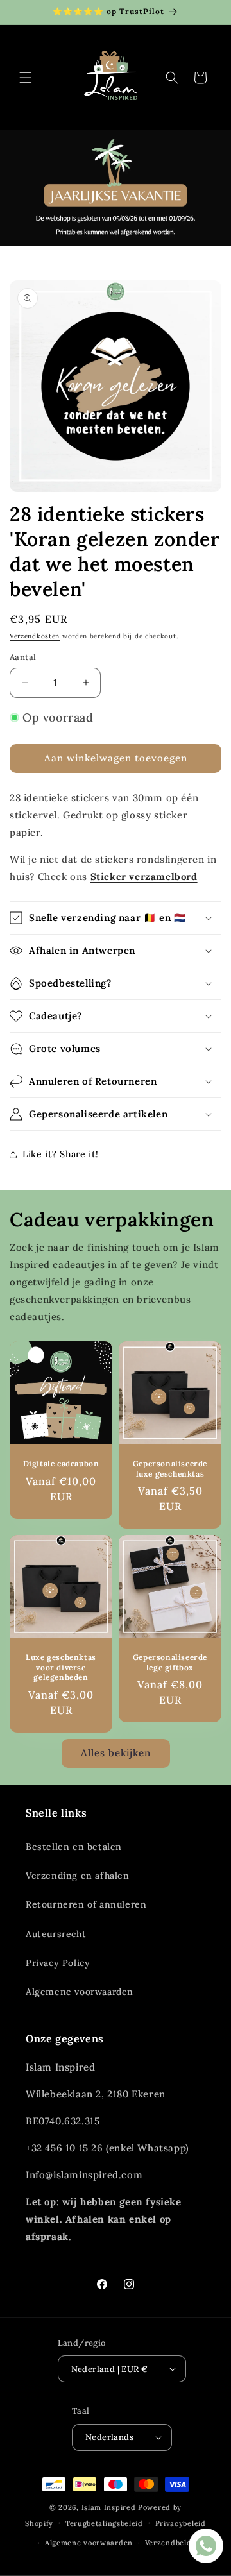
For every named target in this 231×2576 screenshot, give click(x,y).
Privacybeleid (181, 2523)
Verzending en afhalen (78, 1876)
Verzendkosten (35, 636)
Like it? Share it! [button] (61, 1154)
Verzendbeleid (172, 2543)
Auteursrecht (56, 1934)
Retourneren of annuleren (86, 1904)
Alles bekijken (116, 1753)
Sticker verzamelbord (144, 877)
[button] (26, 78)
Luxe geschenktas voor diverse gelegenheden (61, 1667)
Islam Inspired (109, 2507)
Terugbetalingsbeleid (104, 2523)
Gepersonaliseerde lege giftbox (170, 1662)
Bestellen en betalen (74, 1847)
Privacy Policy (58, 1963)
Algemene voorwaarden (80, 1992)
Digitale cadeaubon (61, 1463)
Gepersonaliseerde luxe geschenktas (170, 1469)
